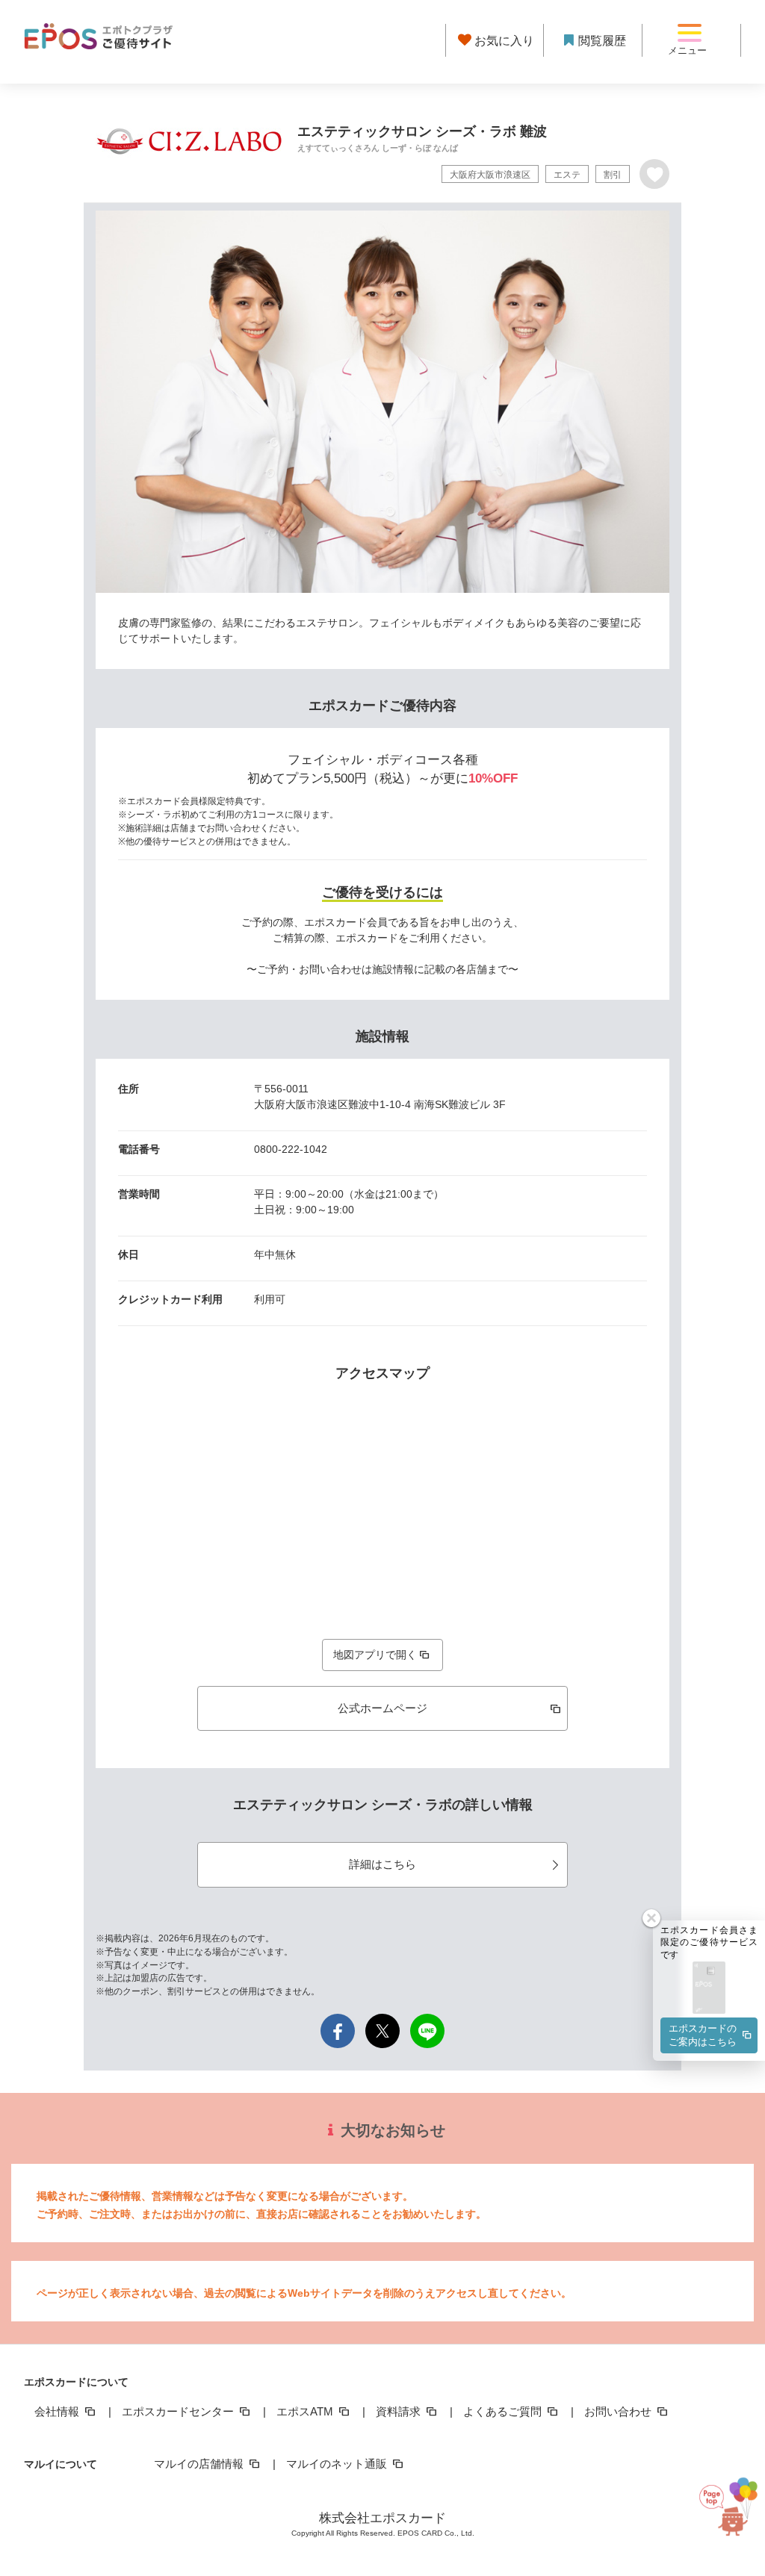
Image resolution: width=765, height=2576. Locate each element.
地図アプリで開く (375, 1655)
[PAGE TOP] (722, 2508)
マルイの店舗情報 (200, 2464)
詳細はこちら (382, 1864)
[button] (709, 1989)
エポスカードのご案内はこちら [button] (703, 2035)
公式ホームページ (382, 1708)
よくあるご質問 (504, 2411)
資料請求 (400, 2411)
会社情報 (58, 2411)
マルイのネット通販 (338, 2464)
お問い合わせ (619, 2411)
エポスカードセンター (179, 2411)
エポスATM (306, 2411)
